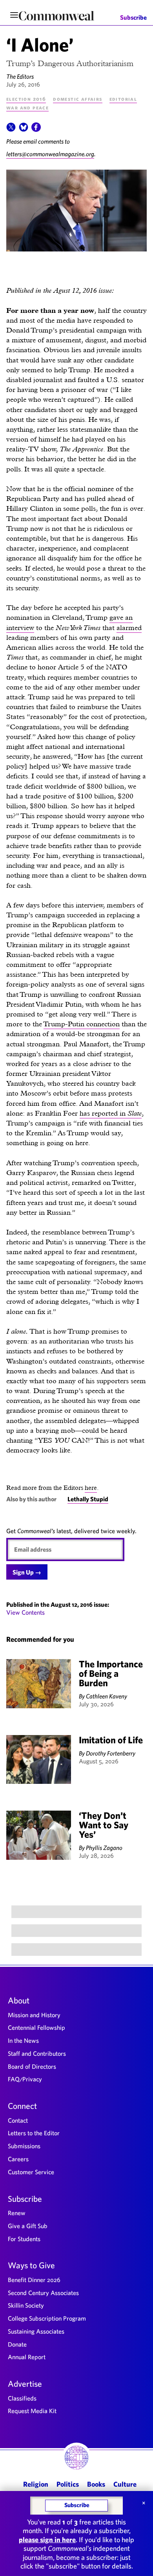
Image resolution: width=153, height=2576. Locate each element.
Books (96, 2484)
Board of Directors (32, 2066)
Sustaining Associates (36, 2331)
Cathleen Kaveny (107, 1696)
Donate (17, 2344)
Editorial (123, 99)
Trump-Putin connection (82, 1024)
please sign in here (47, 2540)
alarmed (129, 627)
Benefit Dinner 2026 (34, 2280)
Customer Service (31, 2172)
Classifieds (22, 2398)
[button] (11, 129)
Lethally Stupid (88, 1499)
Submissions (24, 2146)
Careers (18, 2159)
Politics (68, 2484)
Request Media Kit (32, 2411)
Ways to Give (31, 2265)
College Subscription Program (47, 2318)
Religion (36, 2484)
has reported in (111, 1113)
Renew (17, 2213)
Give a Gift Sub (28, 2226)
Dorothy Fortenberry (111, 1753)
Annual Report (27, 2357)
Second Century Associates (43, 2293)
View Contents (25, 1612)
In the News (23, 2040)
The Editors (20, 76)
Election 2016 (26, 99)
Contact (18, 2120)
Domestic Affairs (77, 99)
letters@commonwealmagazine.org (50, 154)
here (91, 1488)
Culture (125, 2484)
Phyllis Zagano (104, 1848)
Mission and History (34, 2015)
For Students (24, 2239)
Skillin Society (26, 2305)
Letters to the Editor (34, 2133)
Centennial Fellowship (36, 2027)
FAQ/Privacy (25, 2079)
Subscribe (133, 18)
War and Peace (27, 107)
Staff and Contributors (37, 2053)
